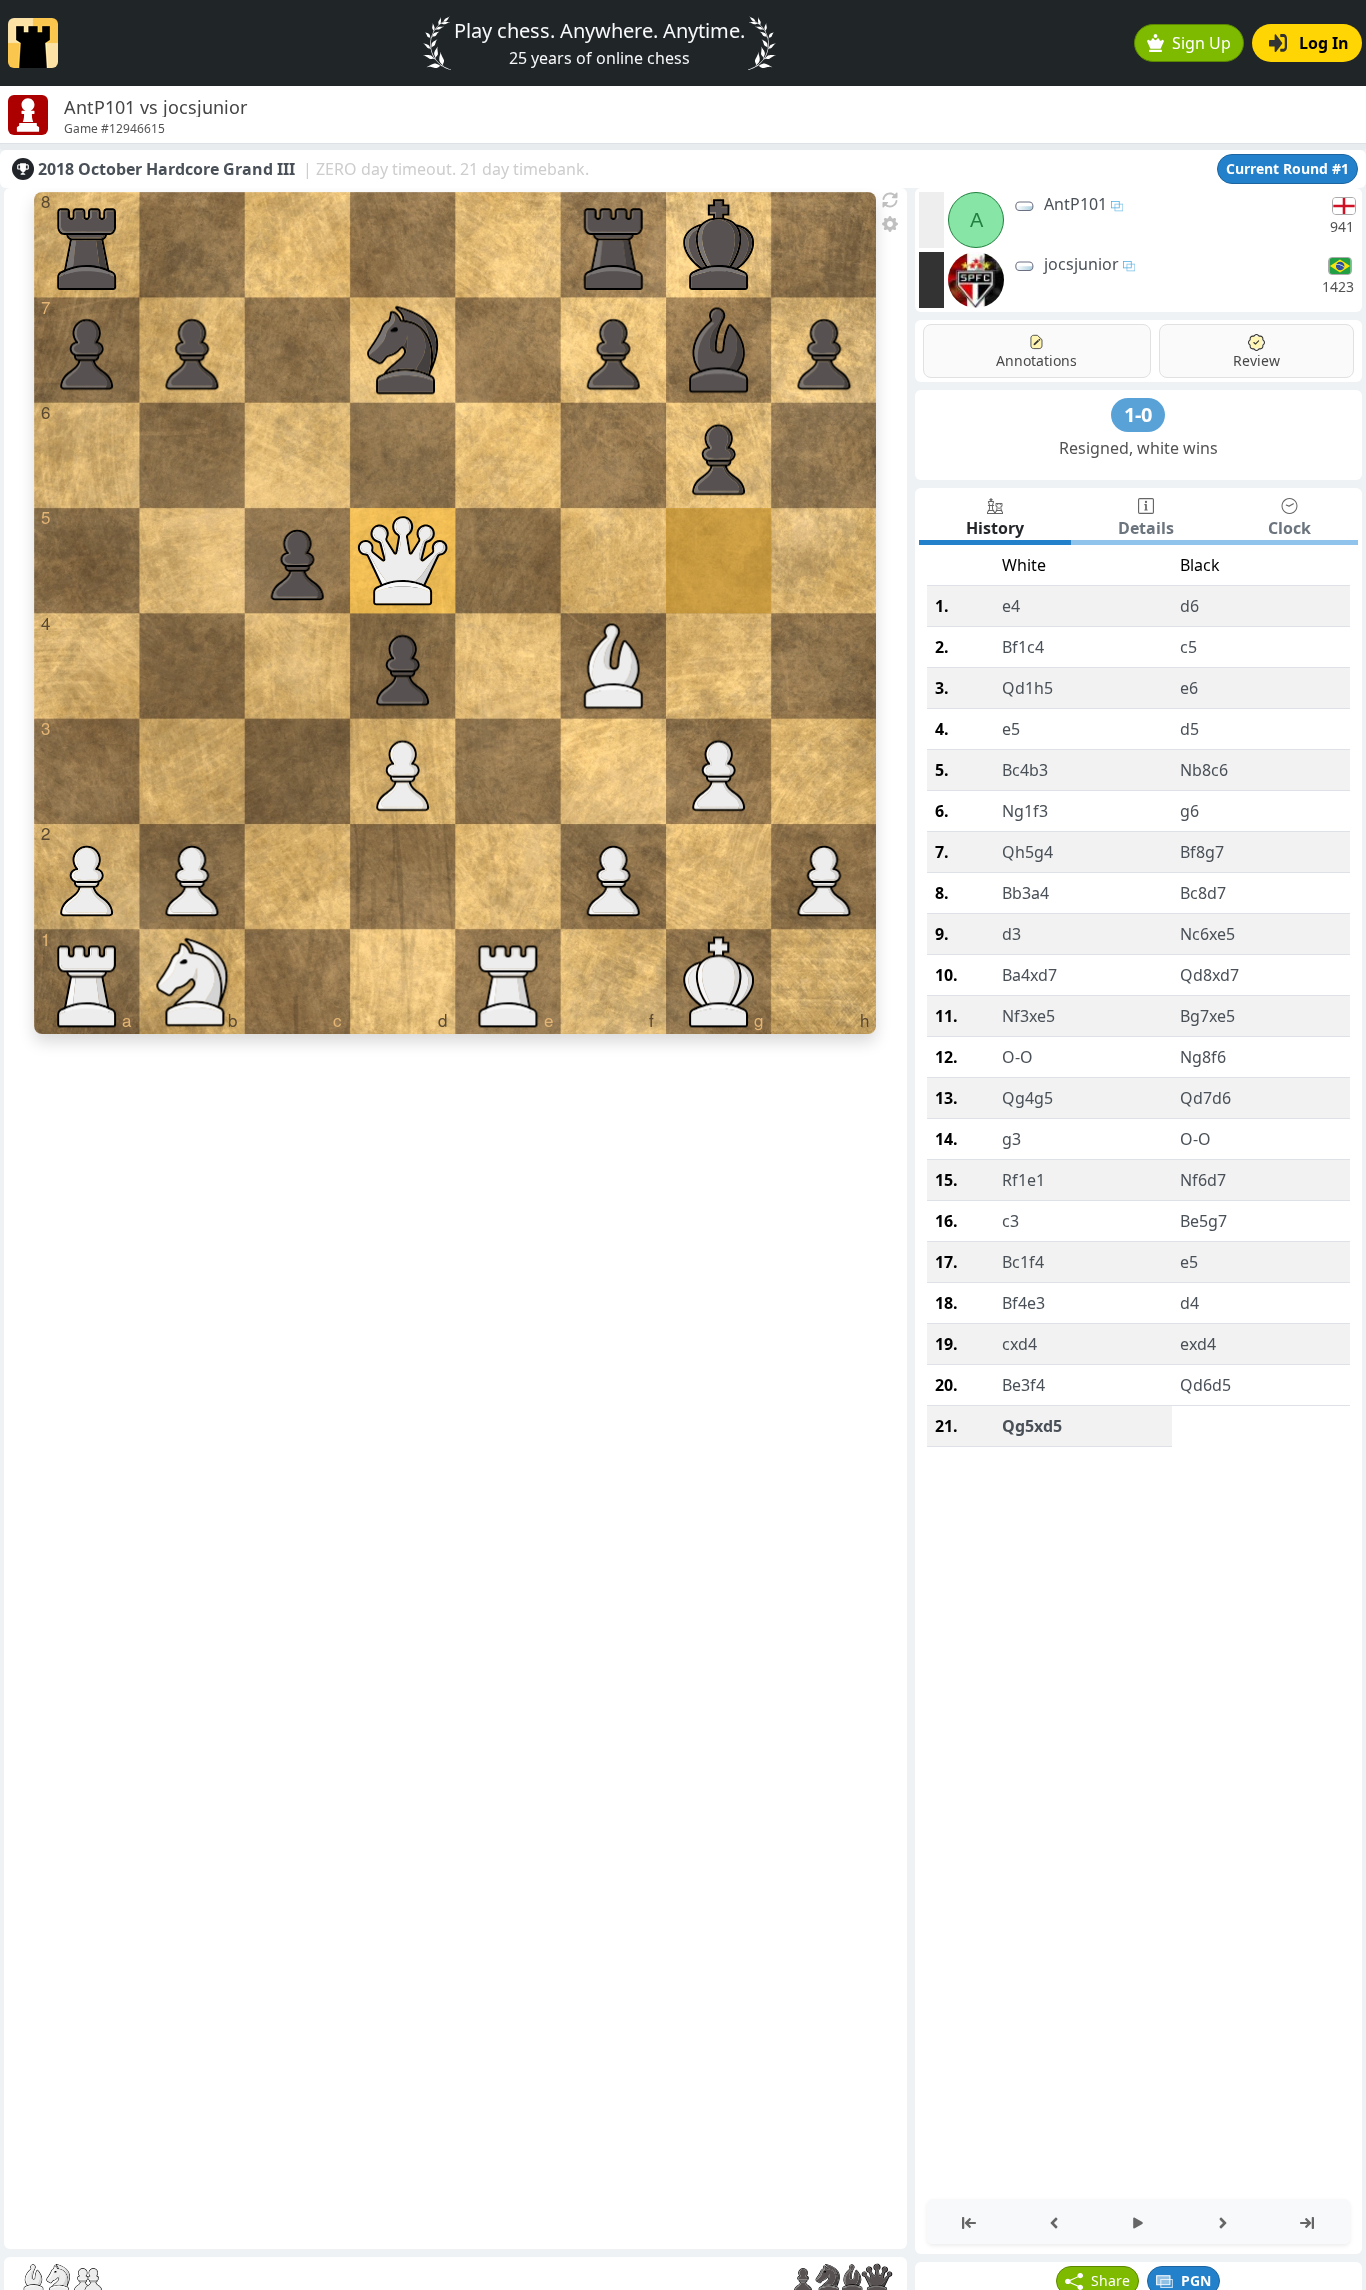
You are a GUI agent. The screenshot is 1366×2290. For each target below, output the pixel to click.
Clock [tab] (1289, 528)
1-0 (1138, 414)
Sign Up (1201, 43)
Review (1256, 360)
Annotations (1036, 360)
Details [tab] (1146, 528)
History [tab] (995, 528)
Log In (1324, 43)
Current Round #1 (1287, 168)
